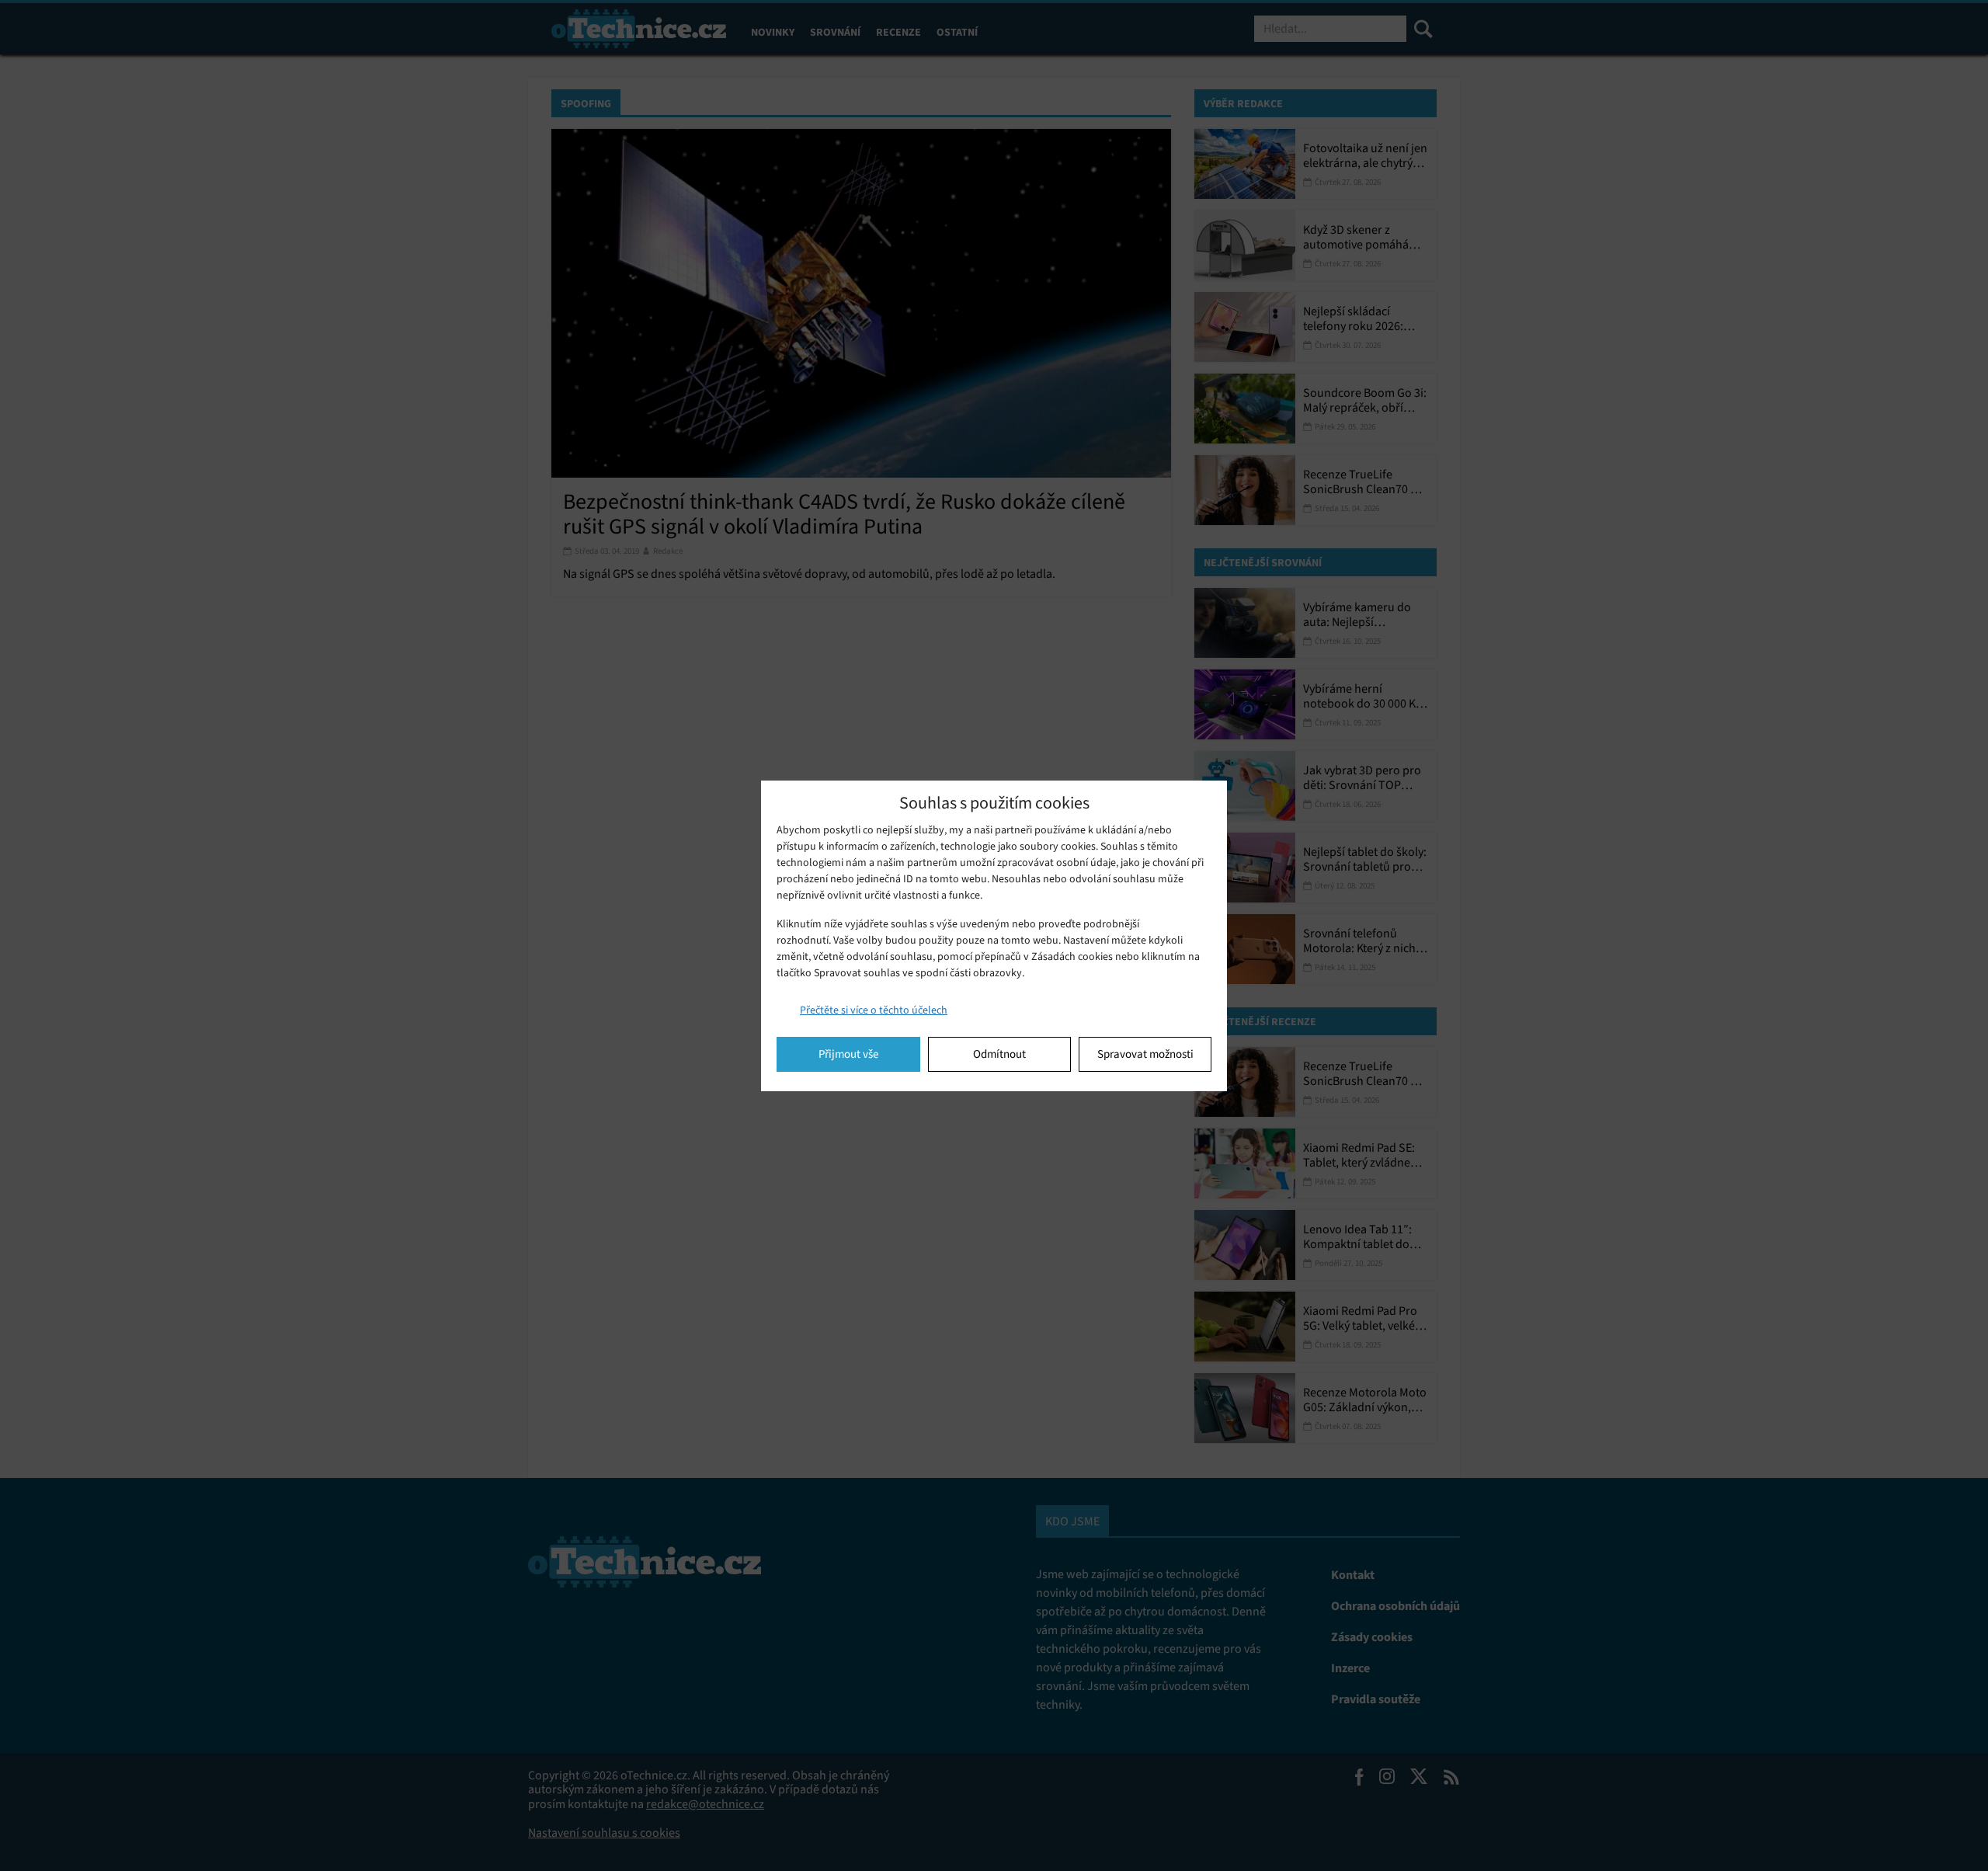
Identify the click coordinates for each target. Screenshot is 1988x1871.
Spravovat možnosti (1145, 1054)
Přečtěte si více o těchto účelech (874, 1010)
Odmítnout (999, 1054)
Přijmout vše (848, 1054)
